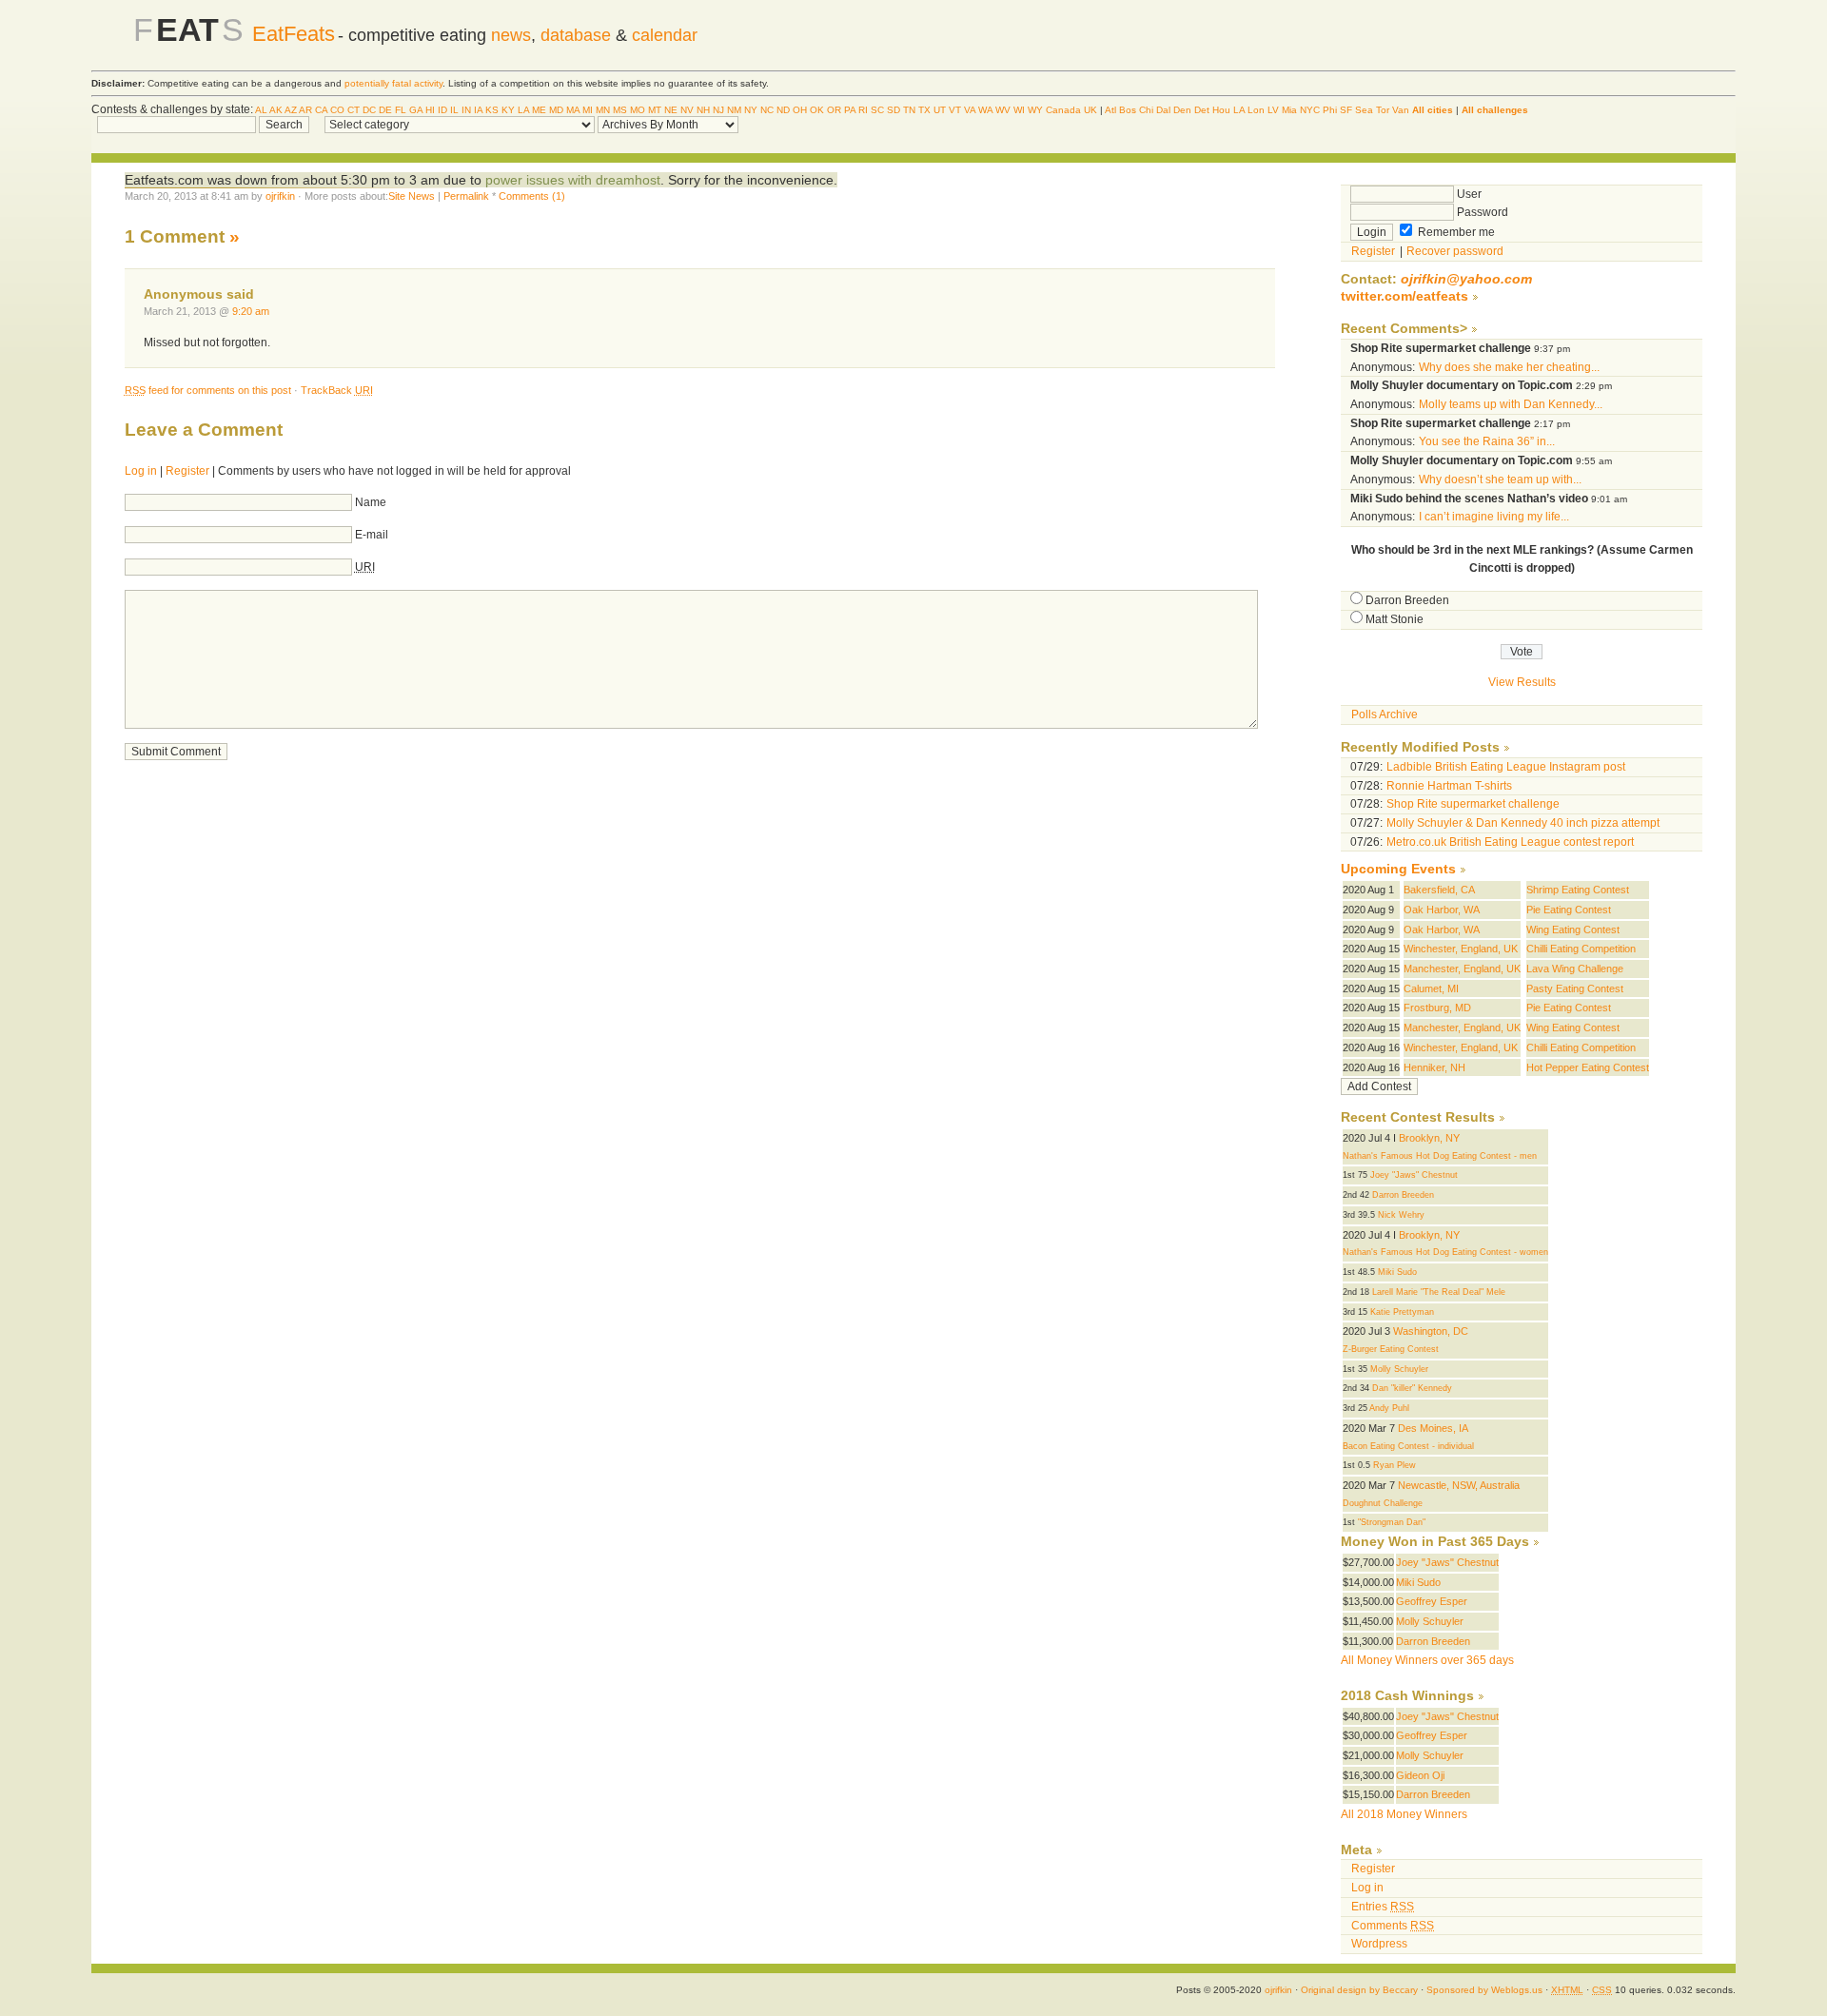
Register (187, 471)
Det (1202, 110)
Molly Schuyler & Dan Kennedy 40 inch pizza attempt (1523, 823)
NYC (1310, 110)
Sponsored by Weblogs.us (1484, 1990)
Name (371, 502)
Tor (1383, 110)
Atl (1110, 110)
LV (1273, 110)
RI (863, 110)
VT (955, 110)
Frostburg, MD (1437, 1008)
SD (894, 110)
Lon (1256, 110)
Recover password (1455, 251)
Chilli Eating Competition (1581, 949)
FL (401, 110)
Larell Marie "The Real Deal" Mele (1439, 1292)
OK (817, 110)
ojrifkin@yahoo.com (1466, 279)
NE (671, 110)
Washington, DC (1431, 1331)
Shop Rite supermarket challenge (1473, 804)
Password (1481, 212)
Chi (1146, 110)
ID (442, 110)
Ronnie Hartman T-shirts (1449, 786)
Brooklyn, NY (1429, 1138)
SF (1346, 110)
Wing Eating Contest (1573, 930)
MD (556, 110)
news (511, 35)
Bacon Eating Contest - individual (1408, 1446)
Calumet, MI (1431, 988)
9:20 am (251, 311)
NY (751, 110)
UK (1090, 110)
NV (687, 110)
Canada (1063, 110)
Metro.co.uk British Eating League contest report (1510, 842)
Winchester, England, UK (1461, 949)
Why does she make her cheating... (1509, 367)
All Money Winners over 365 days (1427, 1660)
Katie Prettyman (1402, 1312)
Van (1401, 110)
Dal (1163, 110)
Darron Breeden (1407, 600)
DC (369, 110)
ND (783, 110)
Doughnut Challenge (1383, 1503)
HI (430, 110)
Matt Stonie (1395, 619)
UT (940, 110)
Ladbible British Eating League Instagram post (1506, 767)
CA (321, 110)
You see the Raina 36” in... (1487, 441)
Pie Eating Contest (1569, 910)
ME (539, 110)
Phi (1330, 110)
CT (354, 110)
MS (620, 110)
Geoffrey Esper (1432, 1601)
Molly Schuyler (1399, 1369)
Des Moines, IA (1433, 1428)
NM (734, 110)
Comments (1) (532, 196)
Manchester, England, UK (1462, 969)
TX (924, 110)
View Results (1522, 682)
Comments (1393, 1926)
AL (261, 110)
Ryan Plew (1395, 1465)
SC (877, 110)
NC (767, 110)
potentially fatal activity (393, 83)
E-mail (372, 535)
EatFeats (294, 34)
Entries (1383, 1907)
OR (834, 110)
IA (478, 110)
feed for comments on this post (208, 390)
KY (508, 110)
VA (970, 110)
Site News (412, 196)
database (576, 35)
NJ (718, 110)
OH (800, 110)
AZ (291, 110)
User (1468, 194)
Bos (1128, 110)
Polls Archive (1385, 714)
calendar (665, 35)
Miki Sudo (1397, 1272)
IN (466, 110)
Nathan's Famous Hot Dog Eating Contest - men (1440, 1156)
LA (523, 110)
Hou (1221, 110)
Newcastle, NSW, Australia (1459, 1485)
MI (588, 110)
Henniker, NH (1434, 1067)
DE (385, 110)
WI (1019, 110)
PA (850, 110)
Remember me (1455, 232)
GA (416, 110)
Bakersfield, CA (1439, 890)
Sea (1364, 110)
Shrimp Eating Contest (1578, 890)
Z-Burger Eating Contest (1391, 1349)
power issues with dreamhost (573, 180)
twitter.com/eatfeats (1405, 296)
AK (276, 110)
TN (909, 110)
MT (655, 110)
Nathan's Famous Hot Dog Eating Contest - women (1445, 1252)
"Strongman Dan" (1392, 1522)
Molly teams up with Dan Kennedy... (1511, 404)
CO (337, 110)
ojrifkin (280, 196)
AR (305, 110)
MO (638, 110)
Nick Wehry (1401, 1215)
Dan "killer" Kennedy (1412, 1388)
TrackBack (337, 390)
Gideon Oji (1420, 1775)
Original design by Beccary (1359, 1990)
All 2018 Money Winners (1404, 1814)
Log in (141, 471)
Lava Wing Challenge (1575, 969)
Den (1182, 110)
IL (454, 110)
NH (703, 110)
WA (985, 110)
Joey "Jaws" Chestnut (1414, 1175)
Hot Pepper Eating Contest (1588, 1067)
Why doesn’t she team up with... (1500, 480)
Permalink (466, 196)
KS (492, 110)
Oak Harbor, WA (1442, 910)
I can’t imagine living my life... (1494, 517)
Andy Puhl (1389, 1408)
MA (573, 110)
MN (603, 110)
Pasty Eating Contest (1575, 988)
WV (1003, 110)
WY (1035, 110)
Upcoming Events (1398, 869)
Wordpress (1379, 1944)
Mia (1289, 110)
